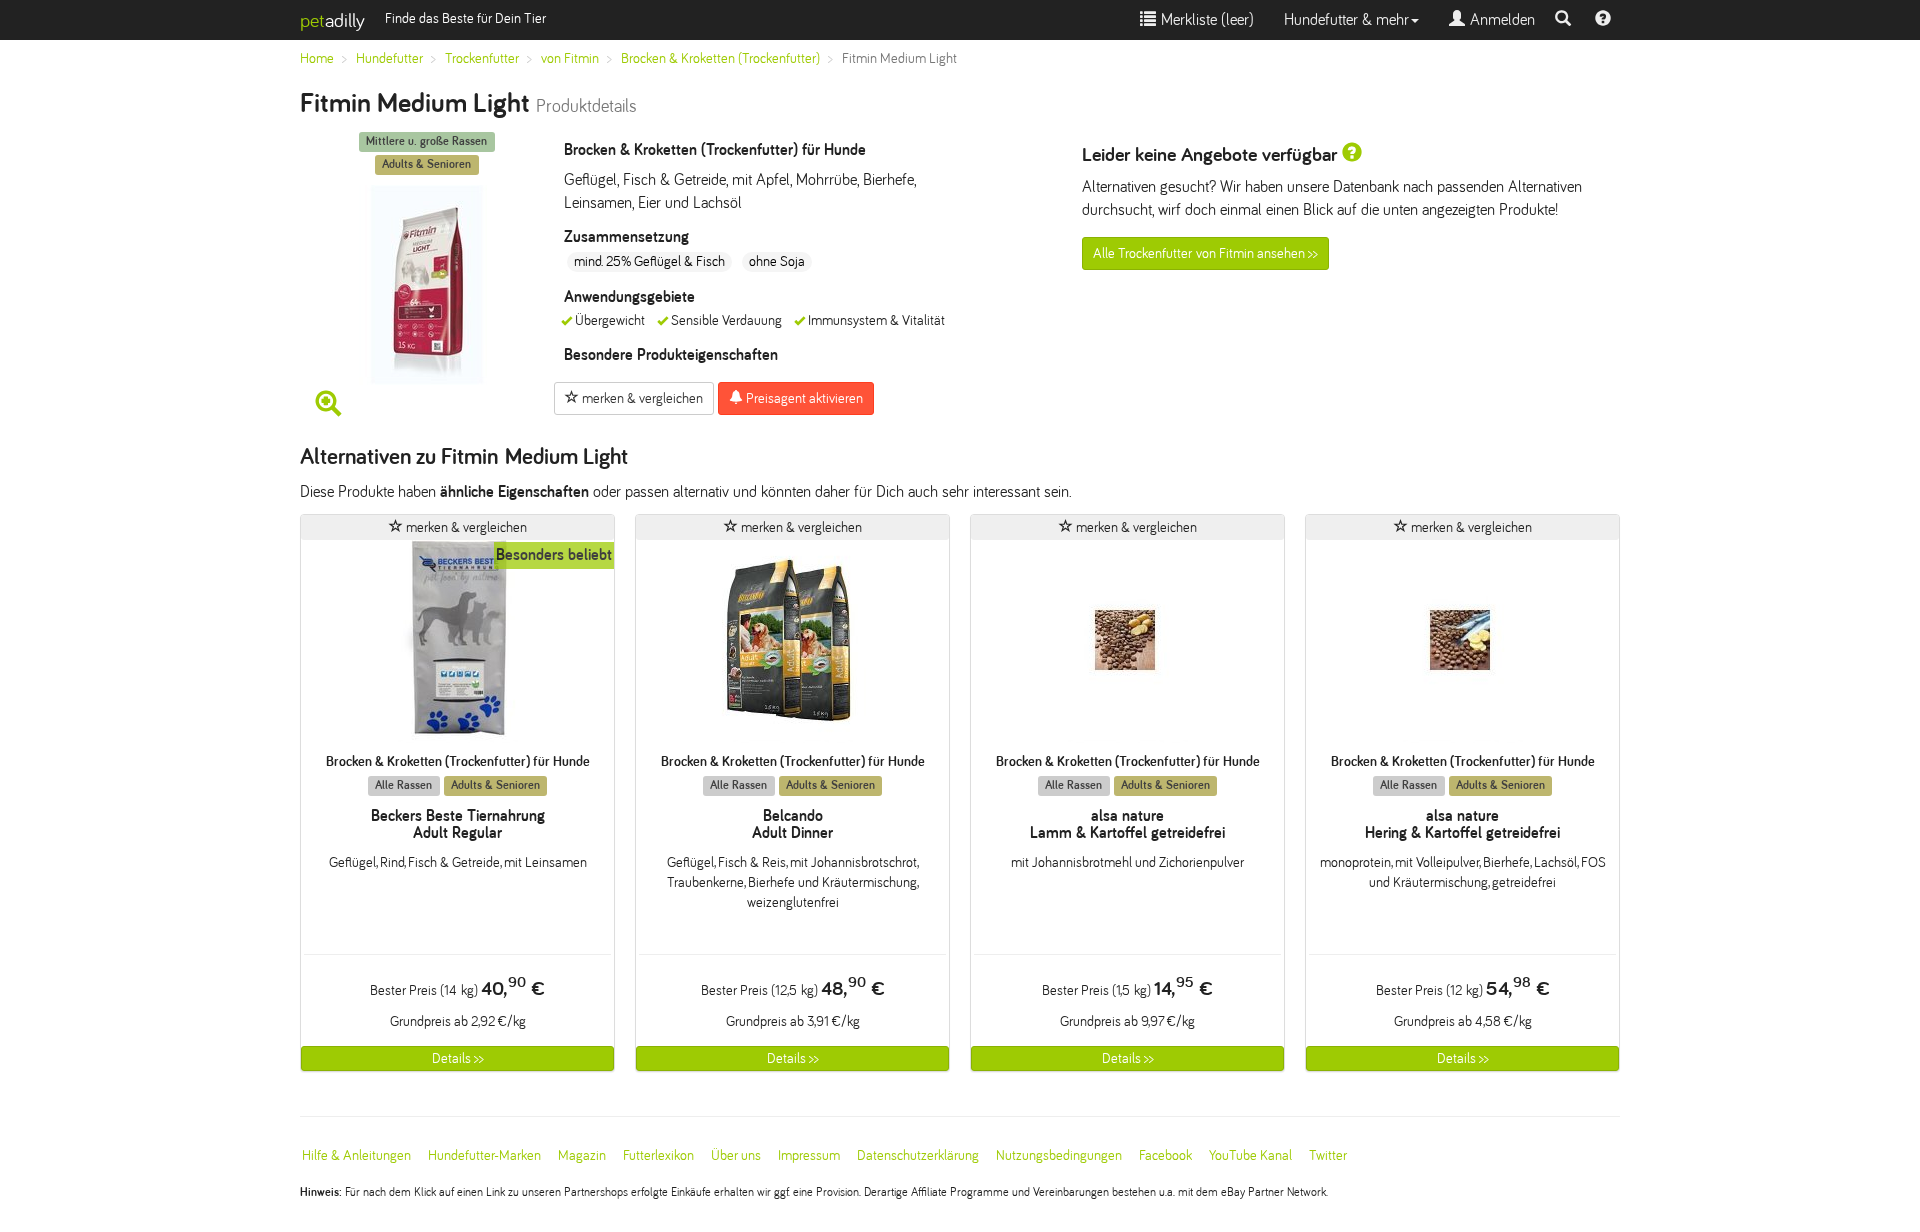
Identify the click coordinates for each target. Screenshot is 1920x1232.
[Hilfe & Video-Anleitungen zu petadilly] (1603, 20)
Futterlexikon (658, 1155)
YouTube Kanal (1250, 1155)
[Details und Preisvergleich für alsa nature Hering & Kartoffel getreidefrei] (1462, 646)
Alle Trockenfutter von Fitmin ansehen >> (1205, 253)
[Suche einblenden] (1563, 20)
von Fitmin (570, 58)
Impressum (809, 1155)
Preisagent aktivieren (803, 398)
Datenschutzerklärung (918, 1155)
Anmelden (1500, 19)
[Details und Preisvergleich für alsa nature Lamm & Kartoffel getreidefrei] (1127, 646)
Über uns (736, 1155)
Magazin (582, 1155)
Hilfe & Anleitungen (356, 1155)
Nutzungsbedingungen (1059, 1155)
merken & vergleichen (641, 398)
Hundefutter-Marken (484, 1155)
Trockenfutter (482, 58)
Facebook (1165, 1155)
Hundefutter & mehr (1346, 19)
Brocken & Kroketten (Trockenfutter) (720, 58)
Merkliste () (1205, 19)
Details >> (458, 1058)
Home (317, 58)
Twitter (1328, 1155)
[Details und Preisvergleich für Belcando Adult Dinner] (792, 646)
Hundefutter (389, 58)
